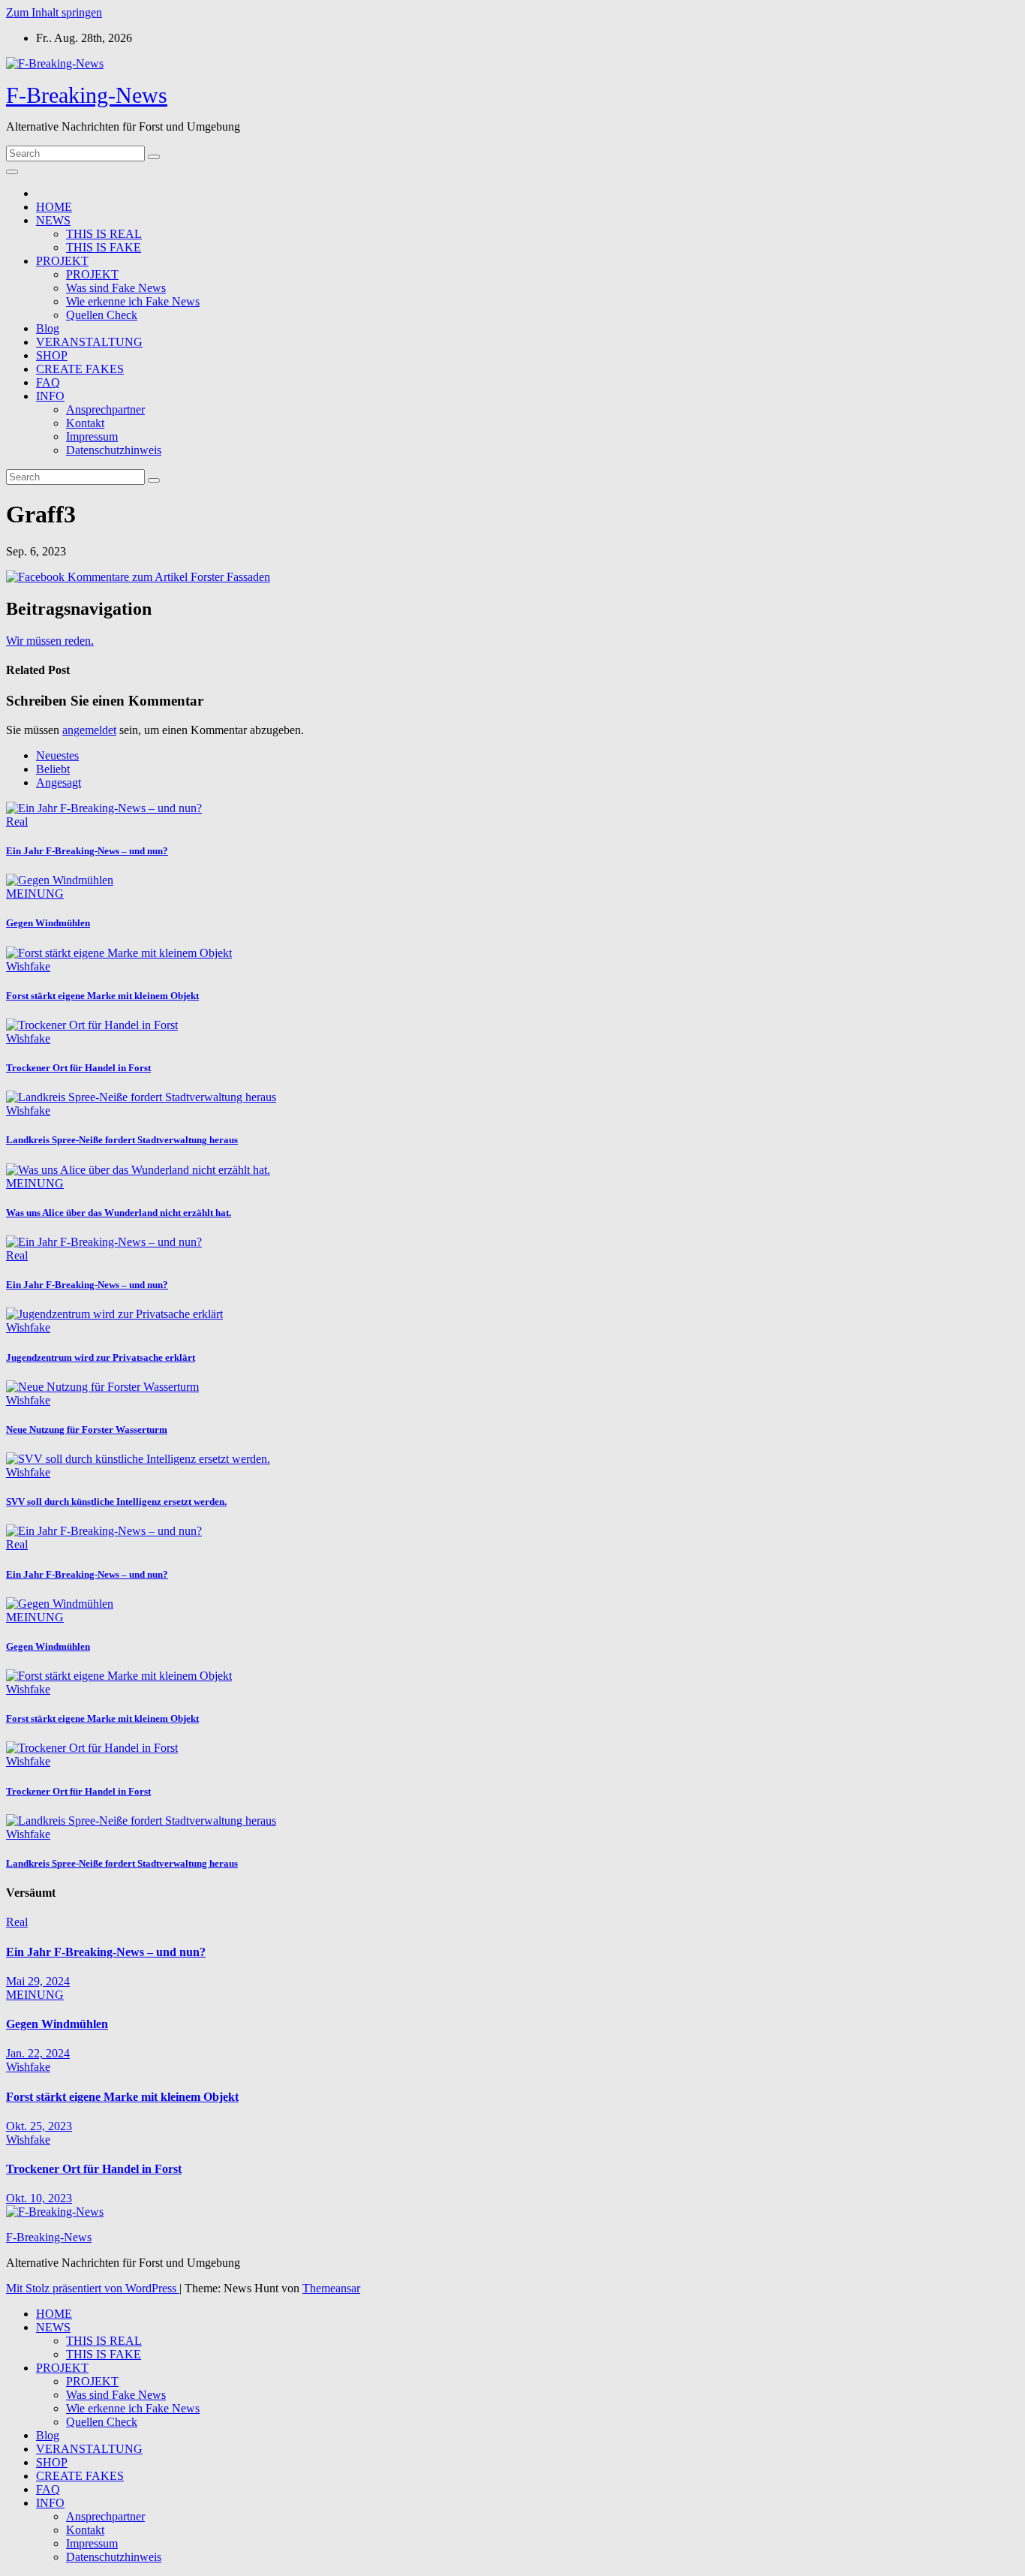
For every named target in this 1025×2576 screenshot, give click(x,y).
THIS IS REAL (104, 234)
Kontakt (85, 423)
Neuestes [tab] (57, 755)
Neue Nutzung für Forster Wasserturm (87, 1429)
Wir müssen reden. (50, 641)
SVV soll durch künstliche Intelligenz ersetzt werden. (116, 1502)
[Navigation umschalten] (12, 172)
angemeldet (89, 730)
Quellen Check (102, 315)
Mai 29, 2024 (38, 1981)
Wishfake (28, 966)
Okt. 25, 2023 (39, 2126)
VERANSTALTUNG (89, 342)
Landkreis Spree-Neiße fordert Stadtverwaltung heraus (122, 1140)
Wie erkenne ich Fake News (133, 301)
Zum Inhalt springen (54, 12)
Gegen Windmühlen (48, 923)
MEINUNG (35, 894)
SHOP (52, 355)
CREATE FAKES (80, 369)
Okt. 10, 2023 (39, 2198)
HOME (54, 207)
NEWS (53, 220)
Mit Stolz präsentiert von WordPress (93, 2288)
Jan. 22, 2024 (38, 2053)
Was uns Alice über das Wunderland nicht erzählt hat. (119, 1213)
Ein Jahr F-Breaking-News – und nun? (87, 851)
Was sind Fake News (116, 288)
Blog (48, 328)
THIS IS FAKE (104, 247)
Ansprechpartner (105, 409)
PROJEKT (62, 261)
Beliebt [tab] (53, 769)
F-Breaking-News (87, 95)
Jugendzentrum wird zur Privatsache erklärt (101, 1357)
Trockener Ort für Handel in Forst (78, 1068)
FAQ (48, 382)
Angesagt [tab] (59, 782)
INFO (50, 396)
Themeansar (331, 2288)
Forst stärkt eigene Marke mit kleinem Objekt (102, 996)
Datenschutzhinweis (114, 450)
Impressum (92, 436)
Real (17, 822)
